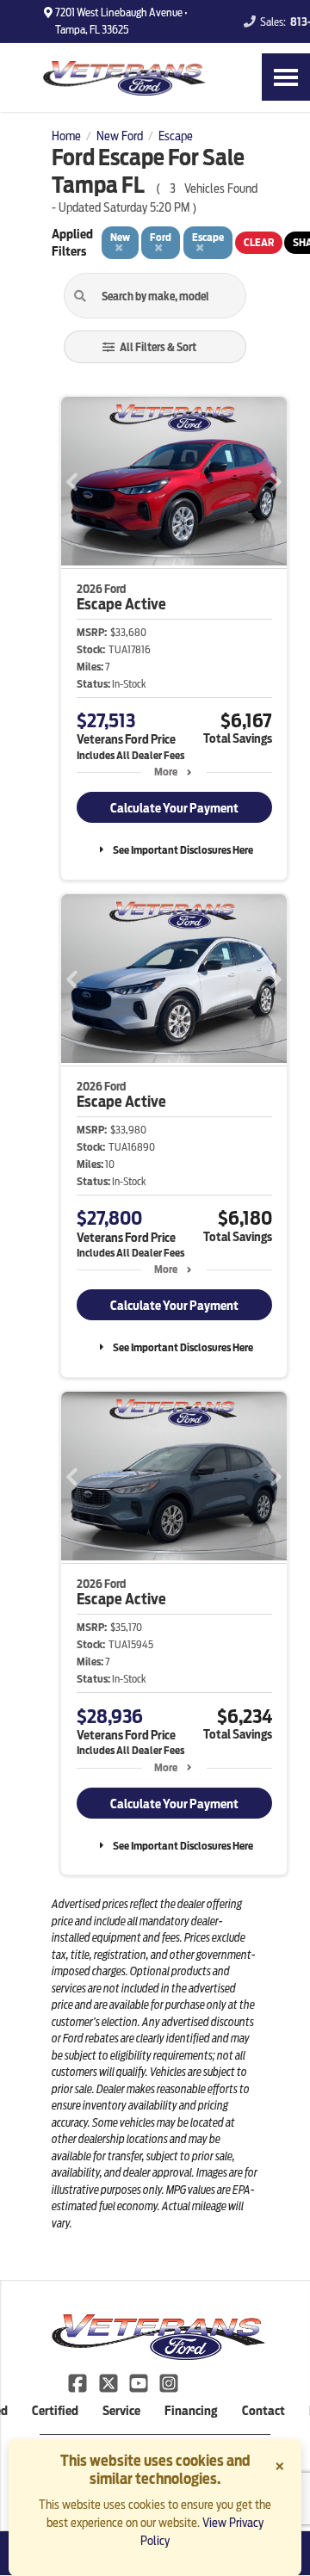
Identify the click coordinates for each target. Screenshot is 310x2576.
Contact (263, 2411)
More (166, 772)
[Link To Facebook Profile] (79, 2382)
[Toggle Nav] (286, 77)
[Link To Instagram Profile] (169, 2382)
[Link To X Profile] (109, 2382)
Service (121, 2411)
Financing (191, 2411)
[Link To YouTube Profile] (140, 2382)
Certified (55, 2411)
